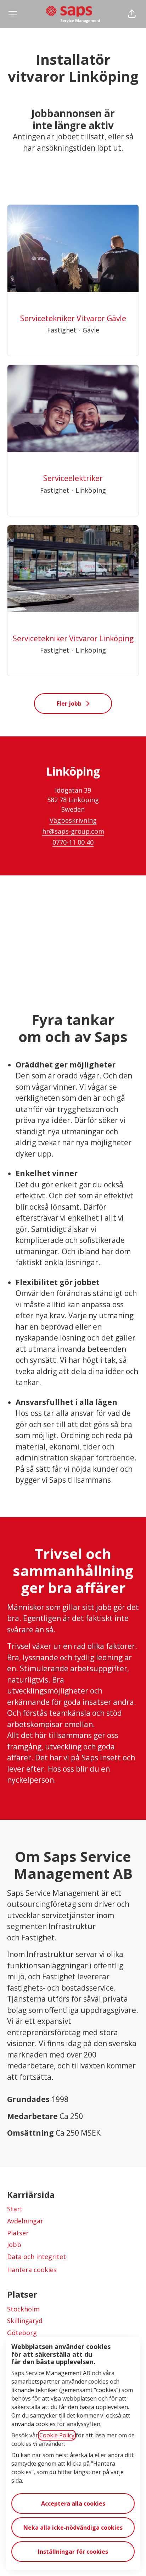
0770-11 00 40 (73, 842)
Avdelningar (25, 2221)
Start (15, 2209)
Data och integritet (36, 2257)
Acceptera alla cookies (73, 2503)
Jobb (14, 2245)
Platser (18, 2233)
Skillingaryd (25, 2321)
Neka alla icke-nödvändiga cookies (73, 2528)
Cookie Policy (57, 2435)
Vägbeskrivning (73, 820)
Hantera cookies (32, 2270)
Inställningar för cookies (73, 2552)
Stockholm (23, 2309)
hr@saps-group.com (73, 831)
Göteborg (22, 2333)
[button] (132, 14)
